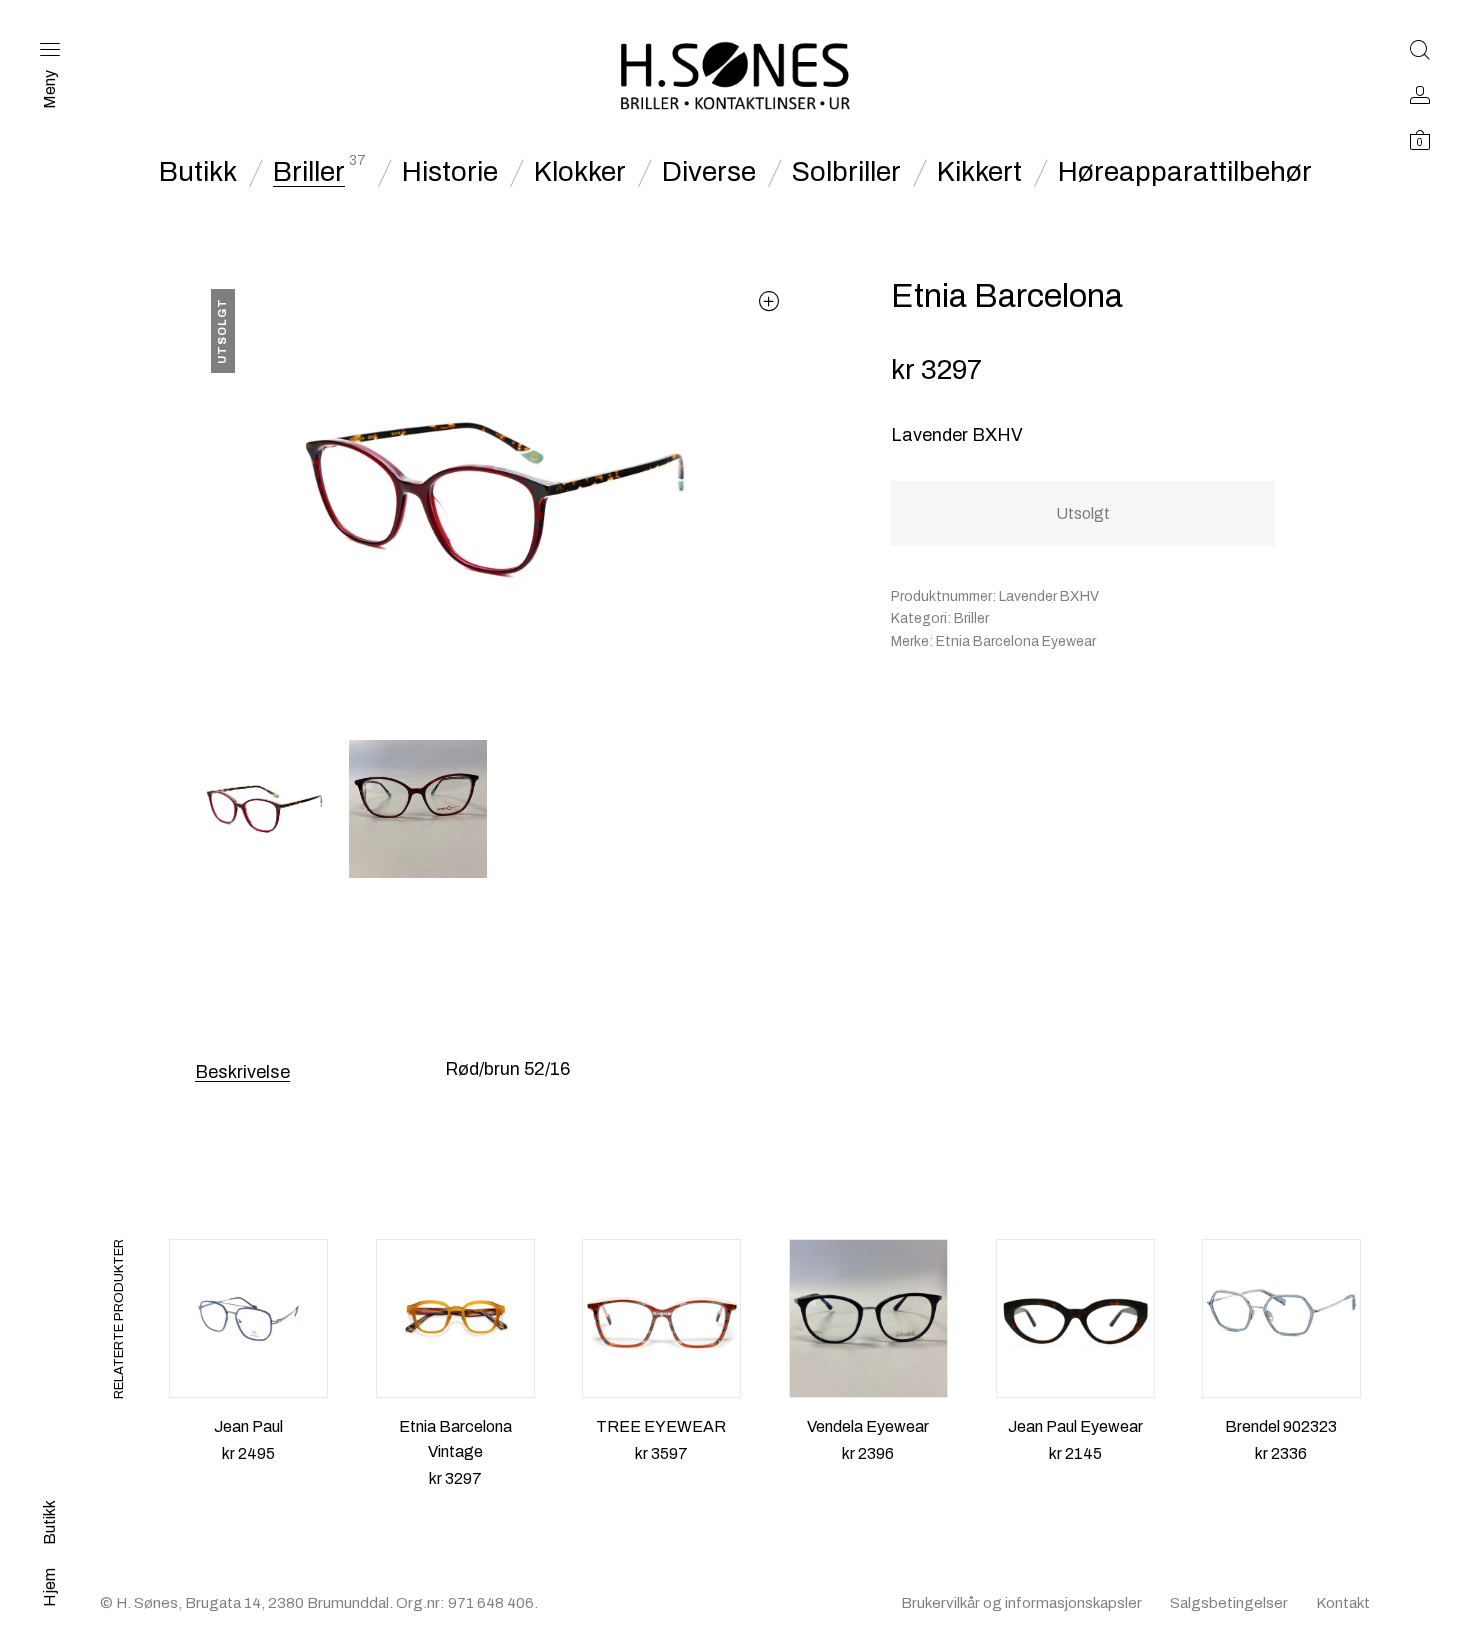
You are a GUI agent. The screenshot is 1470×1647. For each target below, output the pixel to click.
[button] (769, 300)
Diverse (709, 172)
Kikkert (979, 172)
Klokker (580, 172)
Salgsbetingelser (1229, 1603)
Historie (450, 172)
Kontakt (1343, 1603)
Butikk (198, 172)
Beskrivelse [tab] (242, 1072)
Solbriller (846, 172)
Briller (309, 172)
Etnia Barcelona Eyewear (1016, 641)
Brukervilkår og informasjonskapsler (1021, 1603)
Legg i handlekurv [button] (248, 1477)
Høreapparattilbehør (1185, 172)
